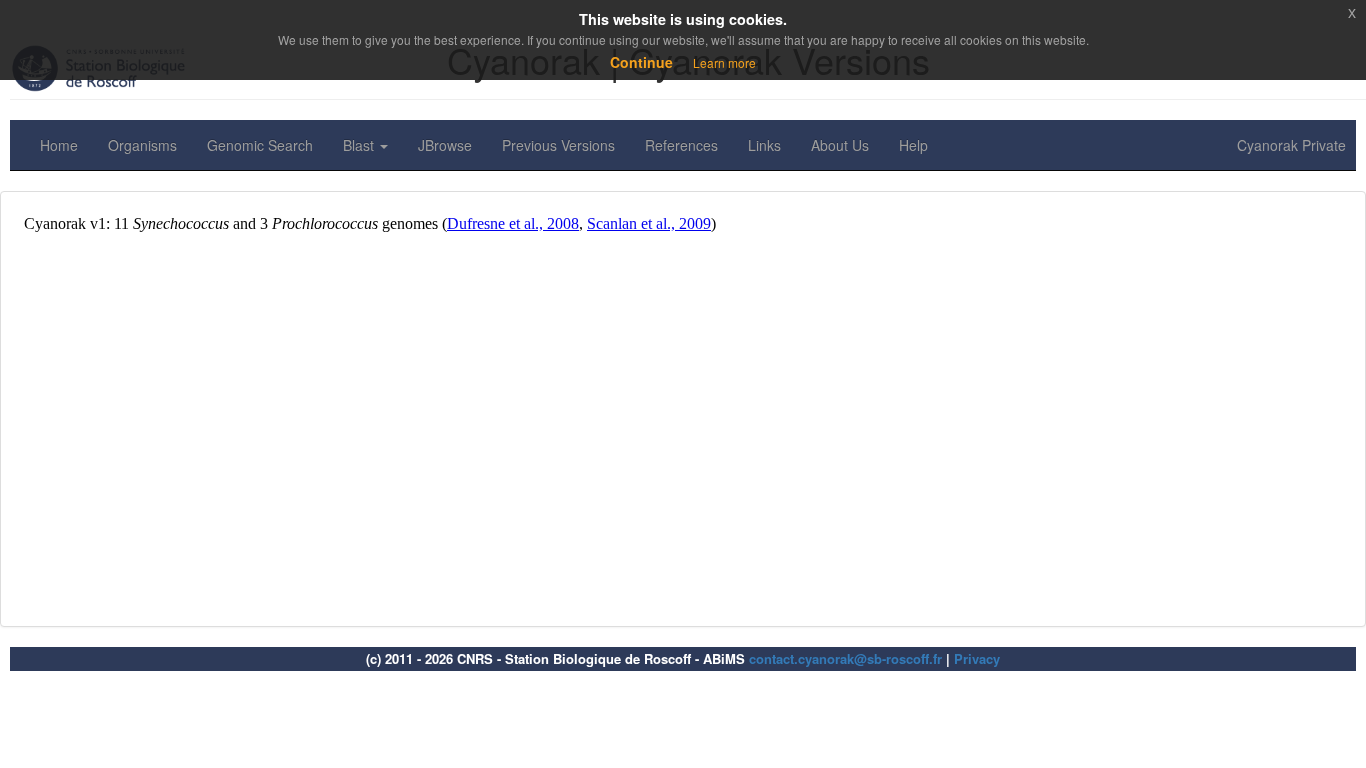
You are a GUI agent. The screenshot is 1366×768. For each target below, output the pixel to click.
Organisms (142, 145)
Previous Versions (558, 145)
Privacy (977, 658)
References (681, 145)
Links (764, 145)
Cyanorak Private (1291, 145)
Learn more (724, 62)
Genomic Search (260, 145)
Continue (641, 62)
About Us (840, 145)
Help (913, 145)
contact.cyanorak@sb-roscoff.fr (845, 658)
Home (59, 145)
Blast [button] (360, 145)
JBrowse (445, 145)
